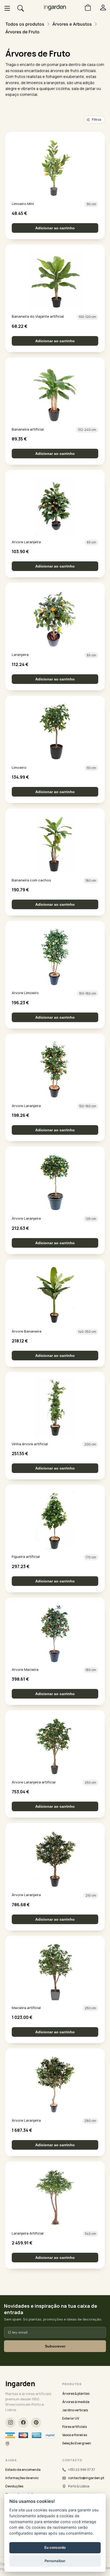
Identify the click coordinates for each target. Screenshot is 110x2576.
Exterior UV (71, 2418)
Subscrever (55, 2346)
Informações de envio (22, 2478)
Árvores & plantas (76, 2394)
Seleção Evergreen (77, 2443)
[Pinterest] (36, 2423)
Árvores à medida (76, 2402)
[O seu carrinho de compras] (86, 7)
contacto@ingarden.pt (86, 2478)
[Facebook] (23, 2423)
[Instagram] (10, 2423)
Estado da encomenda (23, 2470)
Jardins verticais (75, 2410)
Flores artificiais (74, 2427)
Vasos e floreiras (75, 2435)
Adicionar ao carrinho (55, 228)
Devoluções (14, 2486)
